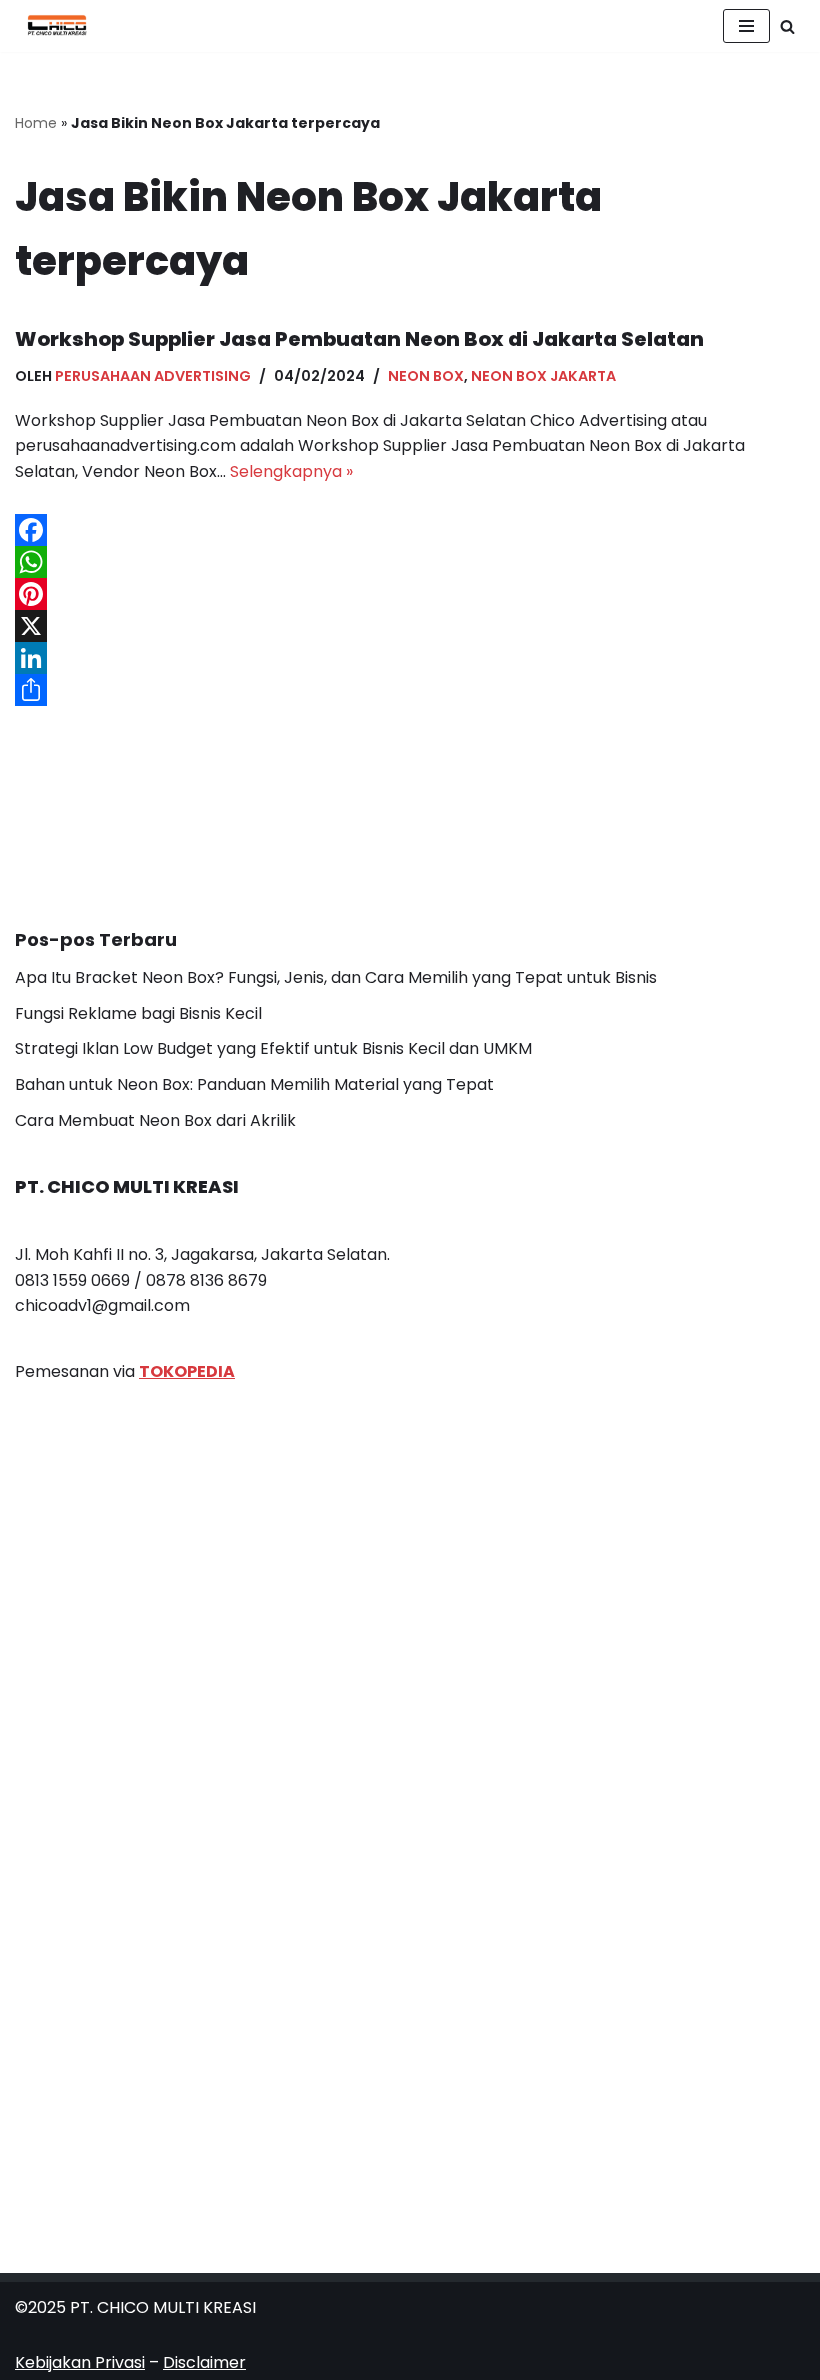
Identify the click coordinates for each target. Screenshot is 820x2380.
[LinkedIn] (410, 658)
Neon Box (426, 376)
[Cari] (787, 26)
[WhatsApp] (410, 562)
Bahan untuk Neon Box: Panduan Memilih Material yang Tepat (254, 1084)
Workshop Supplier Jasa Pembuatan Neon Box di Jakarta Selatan (359, 339)
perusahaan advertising (153, 376)
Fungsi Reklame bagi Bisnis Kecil (138, 1013)
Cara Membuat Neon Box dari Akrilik (155, 1120)
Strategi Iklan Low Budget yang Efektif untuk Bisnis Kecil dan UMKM (273, 1048)
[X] (410, 626)
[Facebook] (410, 530)
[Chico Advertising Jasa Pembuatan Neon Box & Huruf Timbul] (52, 26)
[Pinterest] (410, 594)
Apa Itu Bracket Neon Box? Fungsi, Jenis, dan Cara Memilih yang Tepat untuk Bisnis (336, 977)
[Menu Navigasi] (746, 26)
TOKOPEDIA (187, 1371)
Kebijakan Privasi (80, 2362)
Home (36, 123)
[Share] (410, 690)
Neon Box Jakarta (543, 376)
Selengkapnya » (291, 471)
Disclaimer (204, 2362)
